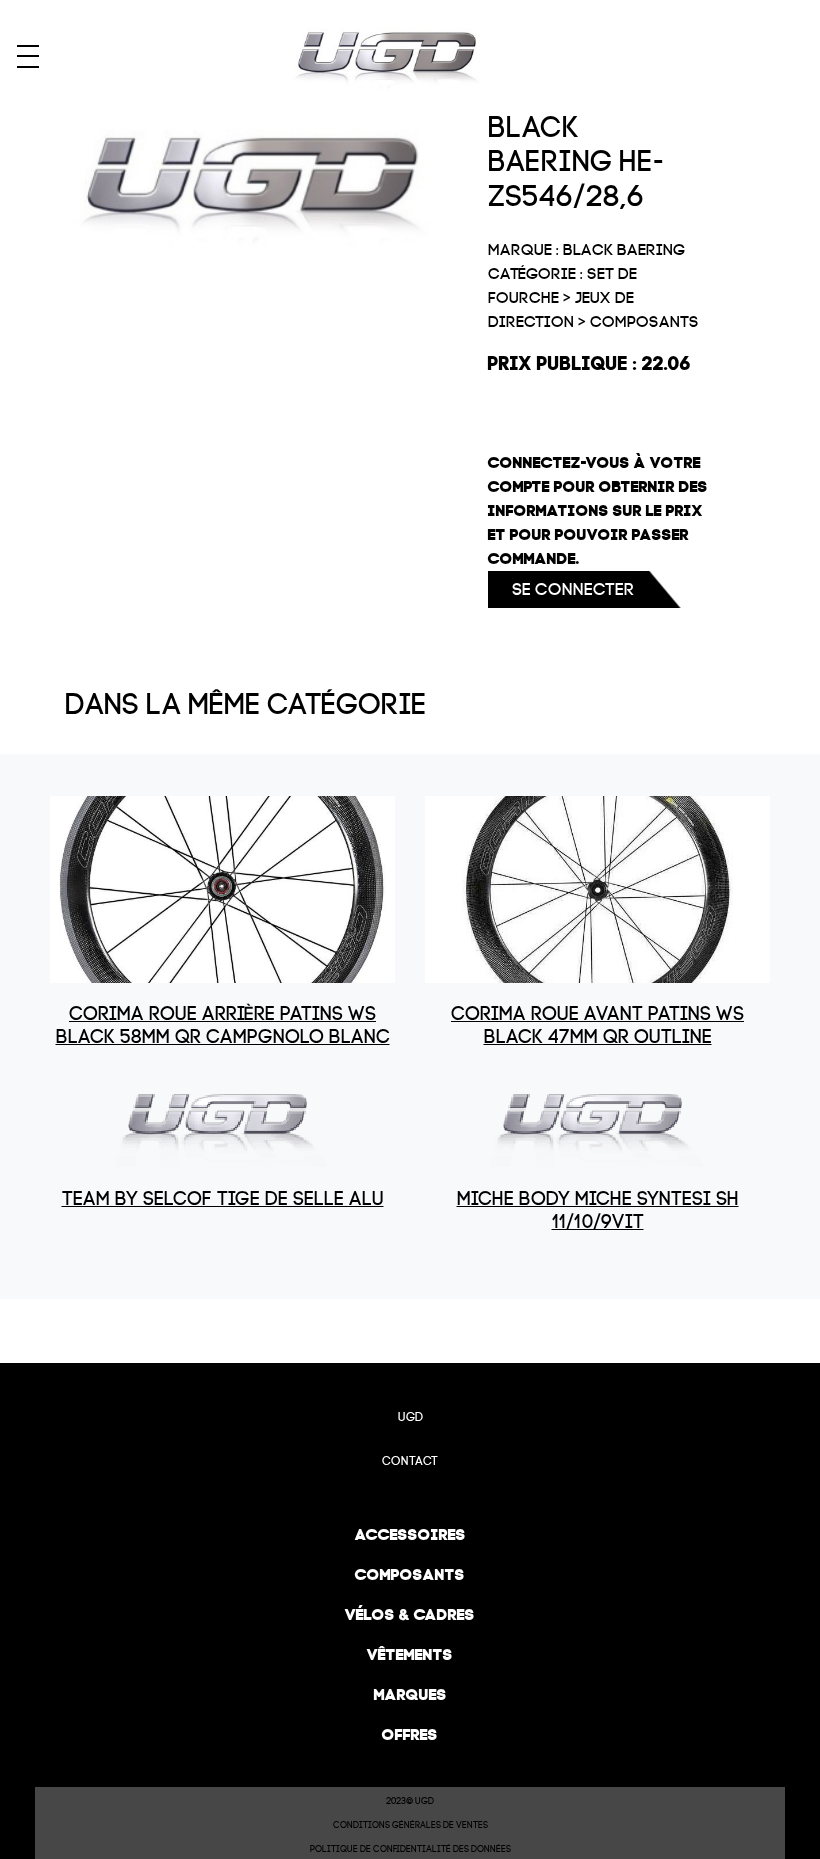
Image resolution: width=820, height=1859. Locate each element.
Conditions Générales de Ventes (410, 1825)
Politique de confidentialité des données (410, 1849)
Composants (410, 1574)
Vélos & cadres (410, 1614)
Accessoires (410, 1534)
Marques (410, 1694)
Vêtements (410, 1654)
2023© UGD (410, 1801)
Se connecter (573, 589)
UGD (410, 1417)
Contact (410, 1461)
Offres (410, 1734)
